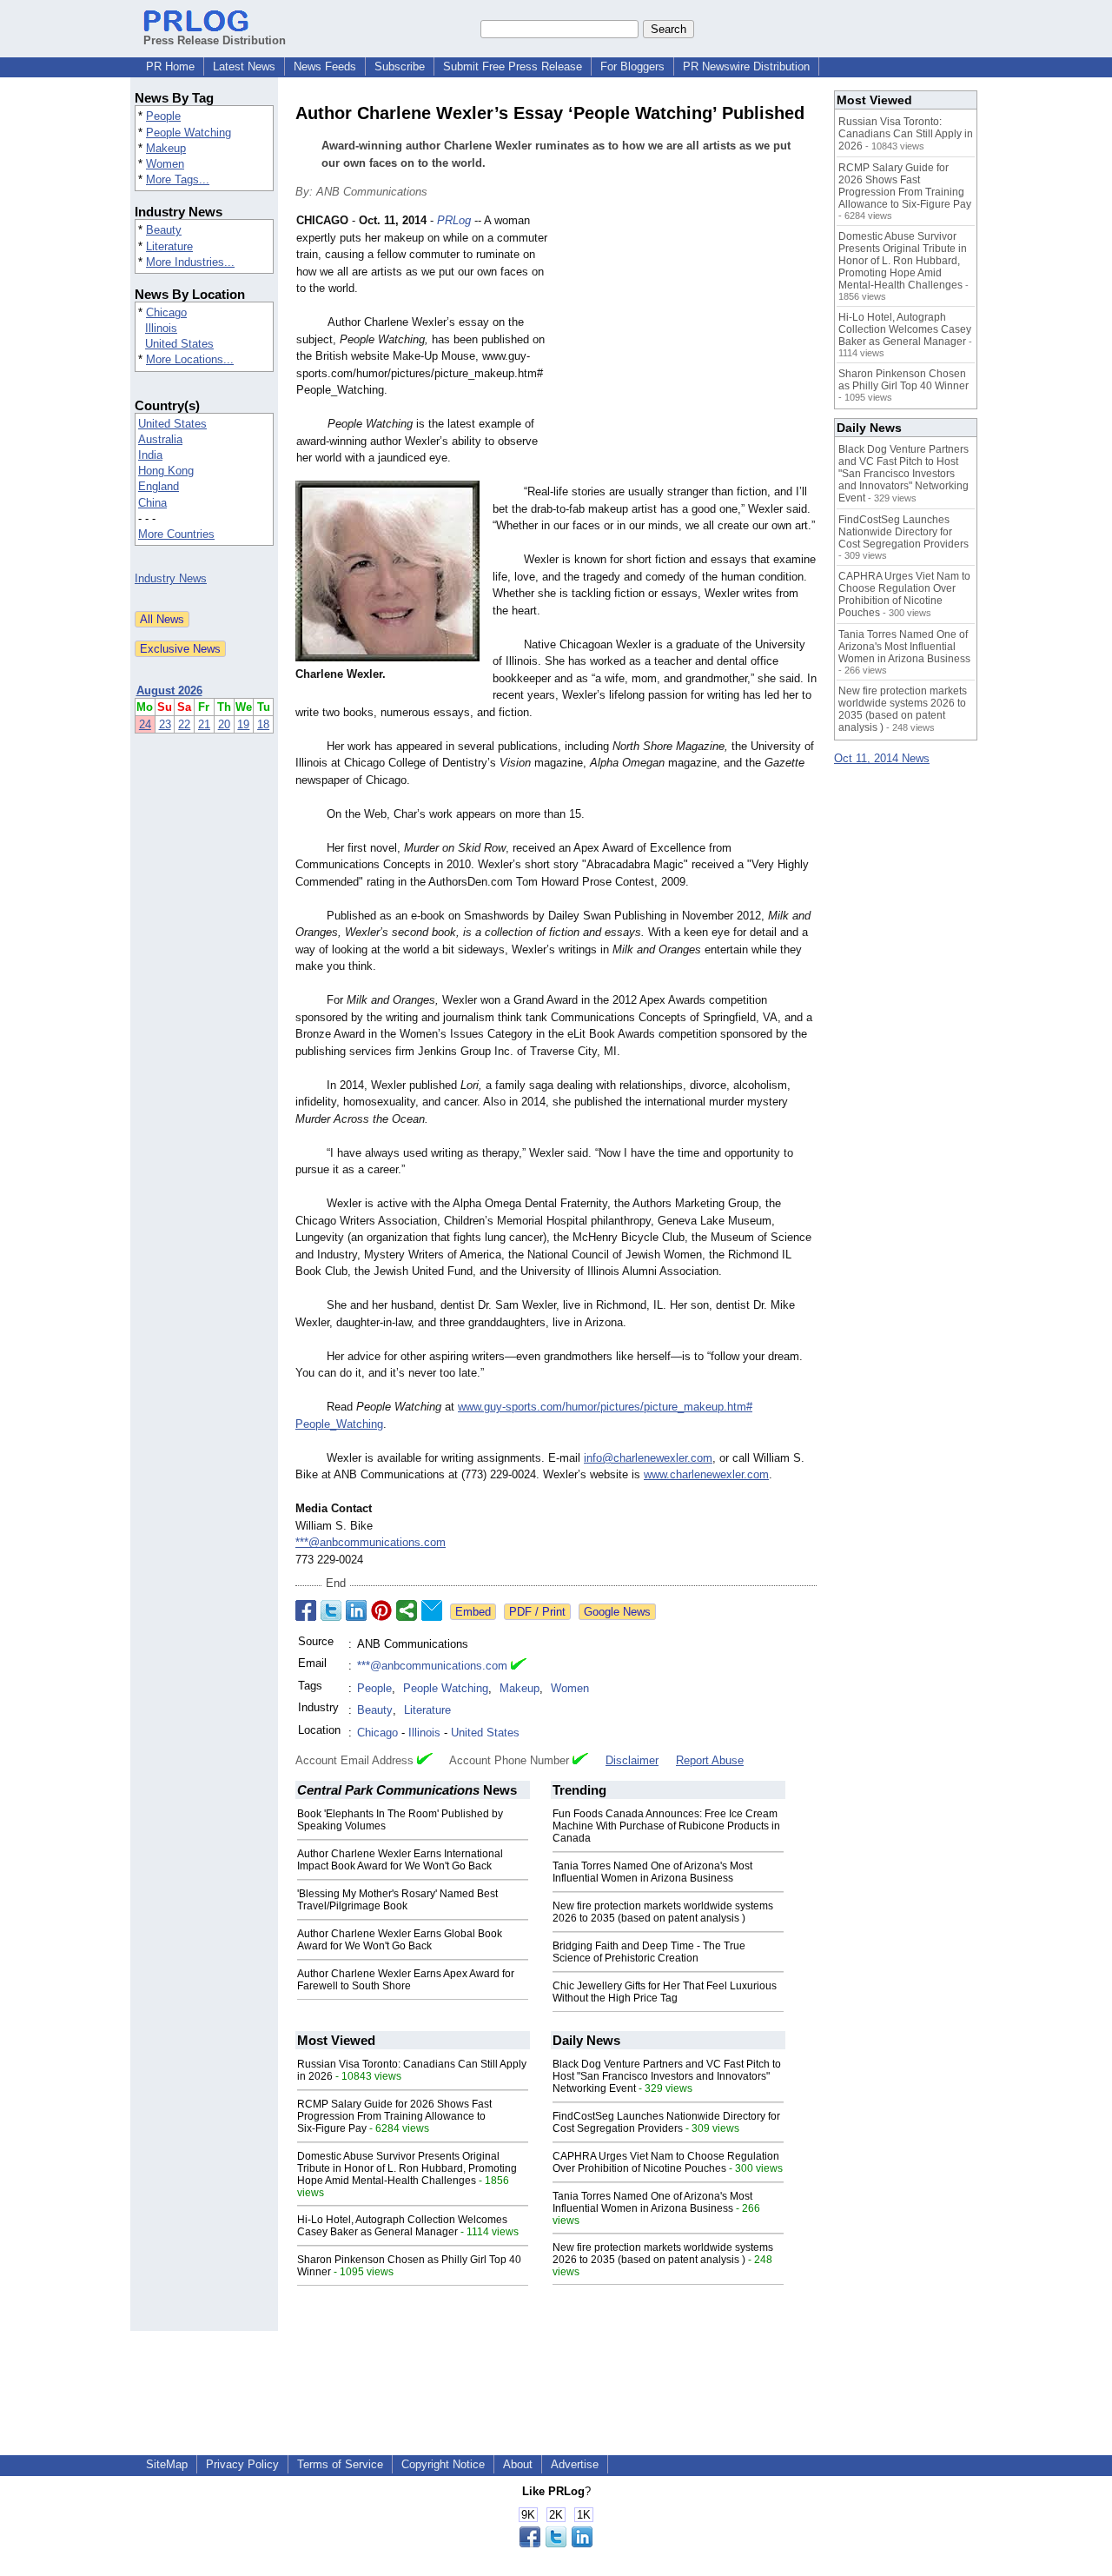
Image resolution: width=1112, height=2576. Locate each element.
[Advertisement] (686, 340)
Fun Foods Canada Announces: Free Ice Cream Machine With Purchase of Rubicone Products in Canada (666, 1826)
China (152, 503)
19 (243, 724)
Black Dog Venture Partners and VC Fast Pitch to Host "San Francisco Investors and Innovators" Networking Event (667, 2076)
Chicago (166, 312)
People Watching (189, 133)
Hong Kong (166, 471)
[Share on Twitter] (331, 1610)
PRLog (454, 220)
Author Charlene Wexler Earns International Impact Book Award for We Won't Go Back (400, 1860)
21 (204, 724)
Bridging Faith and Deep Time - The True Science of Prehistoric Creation (649, 1952)
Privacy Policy (242, 2464)
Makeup (166, 148)
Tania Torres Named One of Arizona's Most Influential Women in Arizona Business (652, 1872)
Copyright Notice (443, 2464)
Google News (617, 1612)
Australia (160, 439)
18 (263, 724)
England (159, 486)
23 (165, 724)
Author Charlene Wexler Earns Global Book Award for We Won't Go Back (400, 1940)
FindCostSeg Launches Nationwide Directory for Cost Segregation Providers (666, 2122)
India (150, 455)
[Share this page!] (556, 2543)
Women (165, 164)
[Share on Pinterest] (381, 1610)
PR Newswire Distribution (746, 66)
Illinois (161, 328)
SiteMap (167, 2464)
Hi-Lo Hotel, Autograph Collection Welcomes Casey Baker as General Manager (402, 2226)
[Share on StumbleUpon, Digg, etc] (407, 1610)
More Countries (176, 534)
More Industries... (190, 262)
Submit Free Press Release (513, 66)
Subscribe (400, 66)
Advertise (575, 2464)
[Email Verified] (519, 1666)
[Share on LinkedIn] (356, 1610)
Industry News (171, 578)
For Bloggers (632, 66)
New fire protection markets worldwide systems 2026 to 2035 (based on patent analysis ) (663, 1912)
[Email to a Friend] (432, 1610)
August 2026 (169, 690)
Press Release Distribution (215, 40)
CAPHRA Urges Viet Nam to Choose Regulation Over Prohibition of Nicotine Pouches (666, 2162)
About (518, 2464)
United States (179, 344)
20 (224, 724)
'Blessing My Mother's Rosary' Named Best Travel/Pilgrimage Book (397, 1900)
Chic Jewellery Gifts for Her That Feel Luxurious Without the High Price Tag (665, 1992)
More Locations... (190, 359)
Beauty (164, 230)
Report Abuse (710, 1760)
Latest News (244, 66)
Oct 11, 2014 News (882, 758)
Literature (169, 246)
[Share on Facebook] (306, 1610)
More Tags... (178, 179)
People (163, 116)
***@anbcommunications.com (371, 1542)
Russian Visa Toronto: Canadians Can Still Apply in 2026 (906, 134)
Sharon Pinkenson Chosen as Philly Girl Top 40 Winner (903, 380)
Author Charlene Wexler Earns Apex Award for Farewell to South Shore (406, 1980)
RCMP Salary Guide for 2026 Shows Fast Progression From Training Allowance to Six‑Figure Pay (394, 2116)
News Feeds (325, 66)
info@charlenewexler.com (648, 1458)
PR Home (170, 66)
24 (145, 724)
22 (184, 724)
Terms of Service (340, 2464)
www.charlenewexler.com (706, 1474)
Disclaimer (632, 1760)
